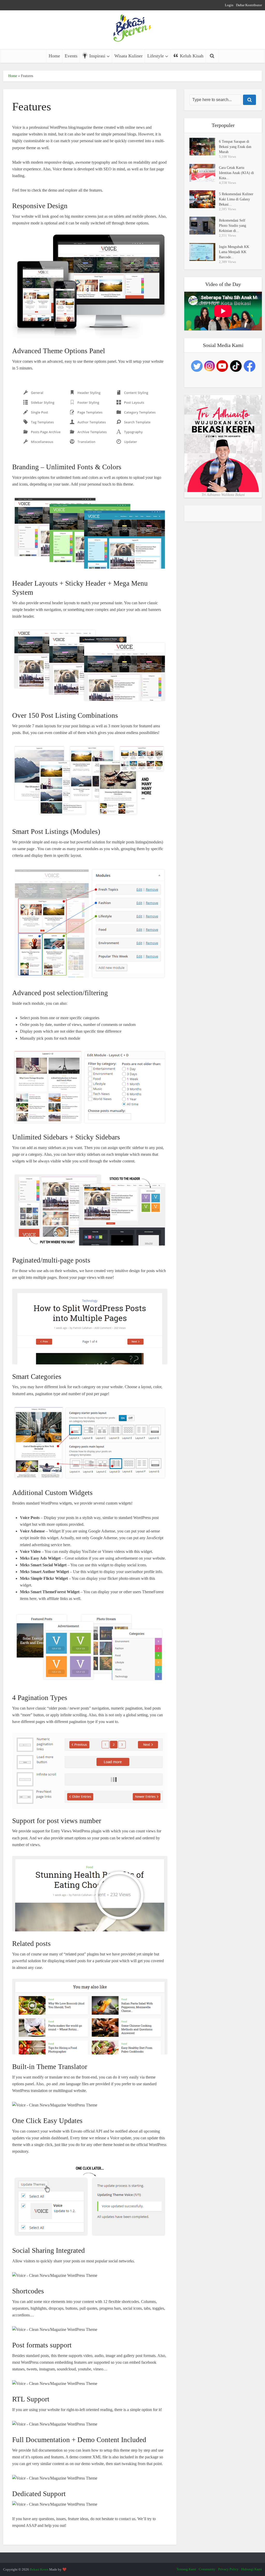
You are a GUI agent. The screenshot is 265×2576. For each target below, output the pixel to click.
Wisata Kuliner (128, 56)
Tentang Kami (186, 2569)
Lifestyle (156, 56)
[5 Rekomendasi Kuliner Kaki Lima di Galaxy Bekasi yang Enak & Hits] (204, 199)
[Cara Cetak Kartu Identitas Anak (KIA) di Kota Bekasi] (204, 173)
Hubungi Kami (252, 2569)
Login (229, 5)
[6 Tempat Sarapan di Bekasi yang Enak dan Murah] (204, 147)
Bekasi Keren (39, 2569)
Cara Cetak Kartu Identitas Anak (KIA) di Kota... (236, 173)
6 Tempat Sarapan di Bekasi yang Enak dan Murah (235, 147)
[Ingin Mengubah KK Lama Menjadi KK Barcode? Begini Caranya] (204, 252)
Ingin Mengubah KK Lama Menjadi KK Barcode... (234, 252)
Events (71, 56)
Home (54, 56)
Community (207, 2569)
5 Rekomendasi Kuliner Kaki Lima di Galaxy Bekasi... (236, 199)
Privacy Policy (228, 2569)
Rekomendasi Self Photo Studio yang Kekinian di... (233, 226)
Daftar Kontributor (249, 5)
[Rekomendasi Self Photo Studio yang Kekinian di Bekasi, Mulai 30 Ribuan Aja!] (204, 226)
